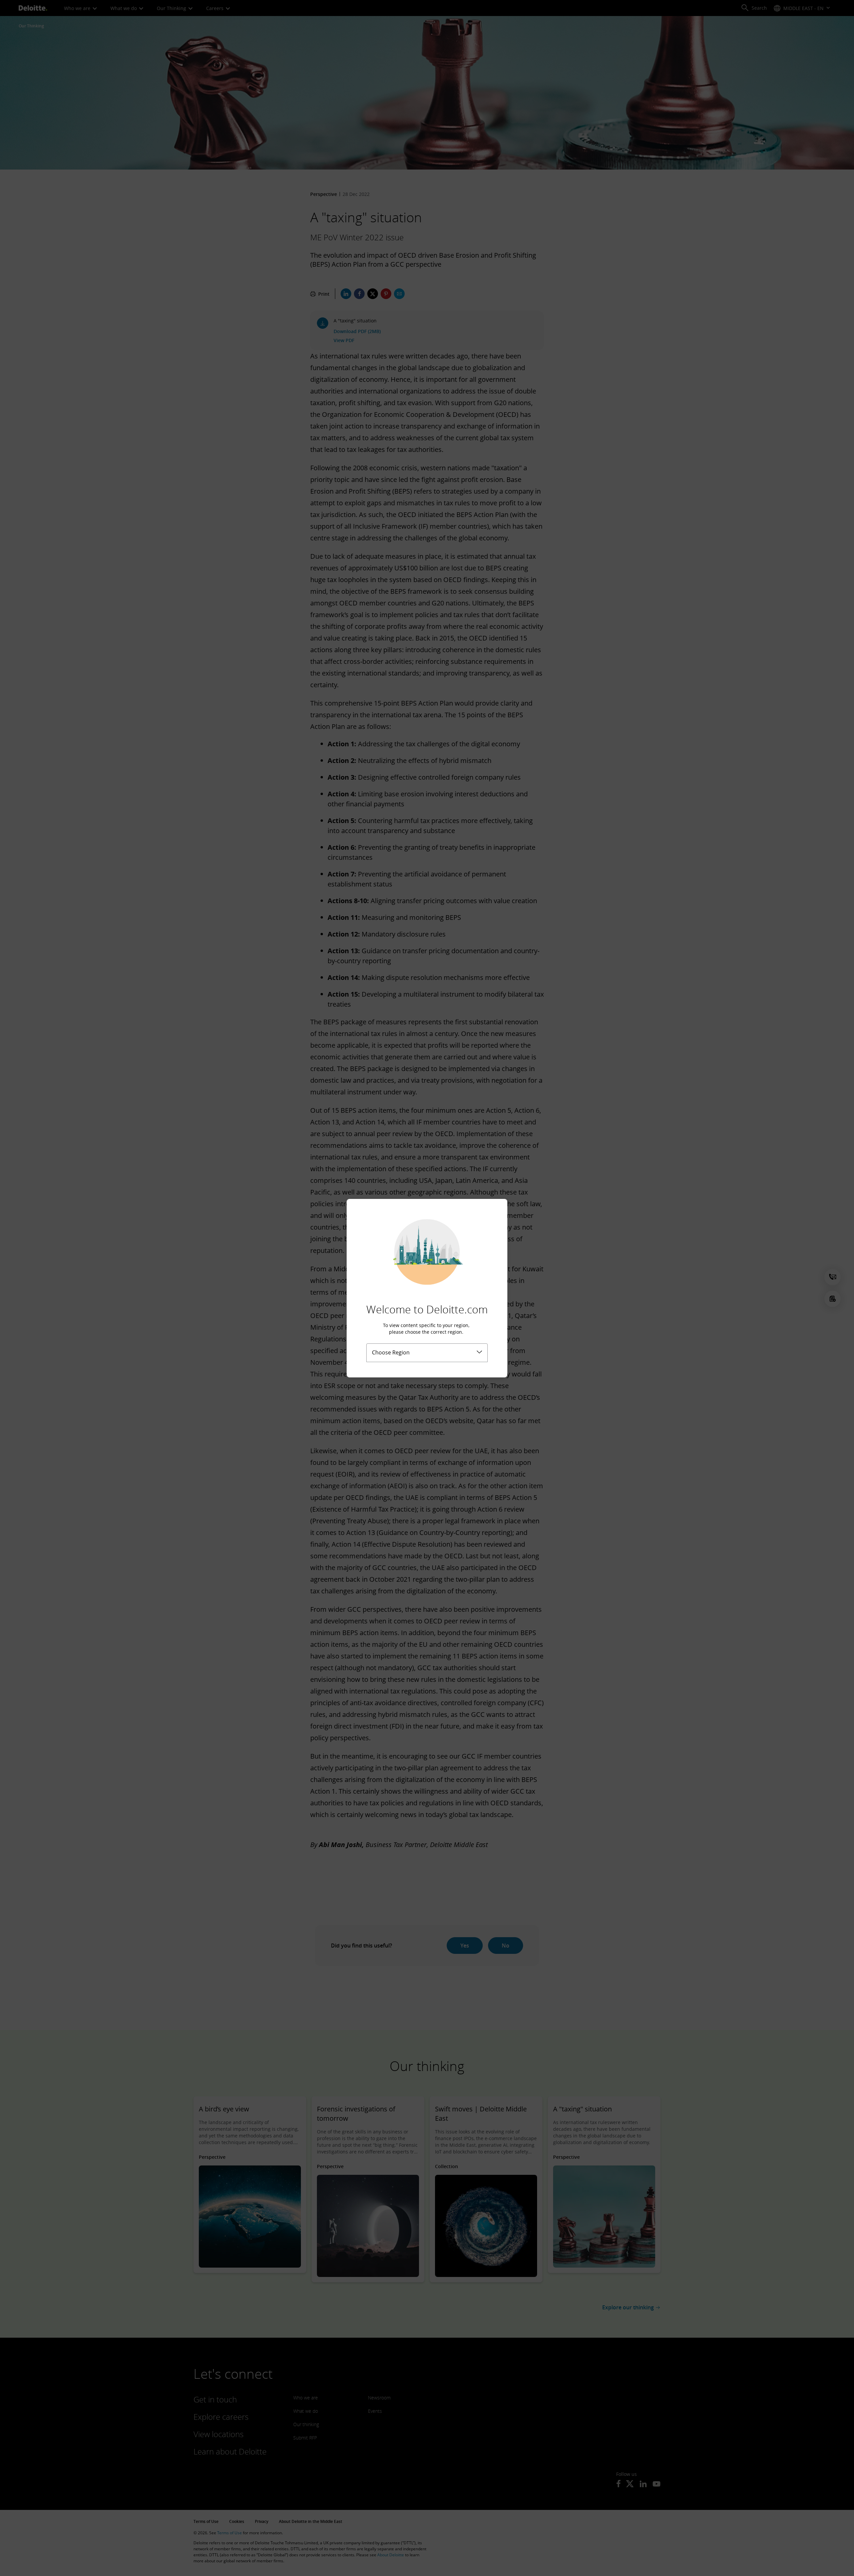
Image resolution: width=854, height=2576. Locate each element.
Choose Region (391, 1352)
